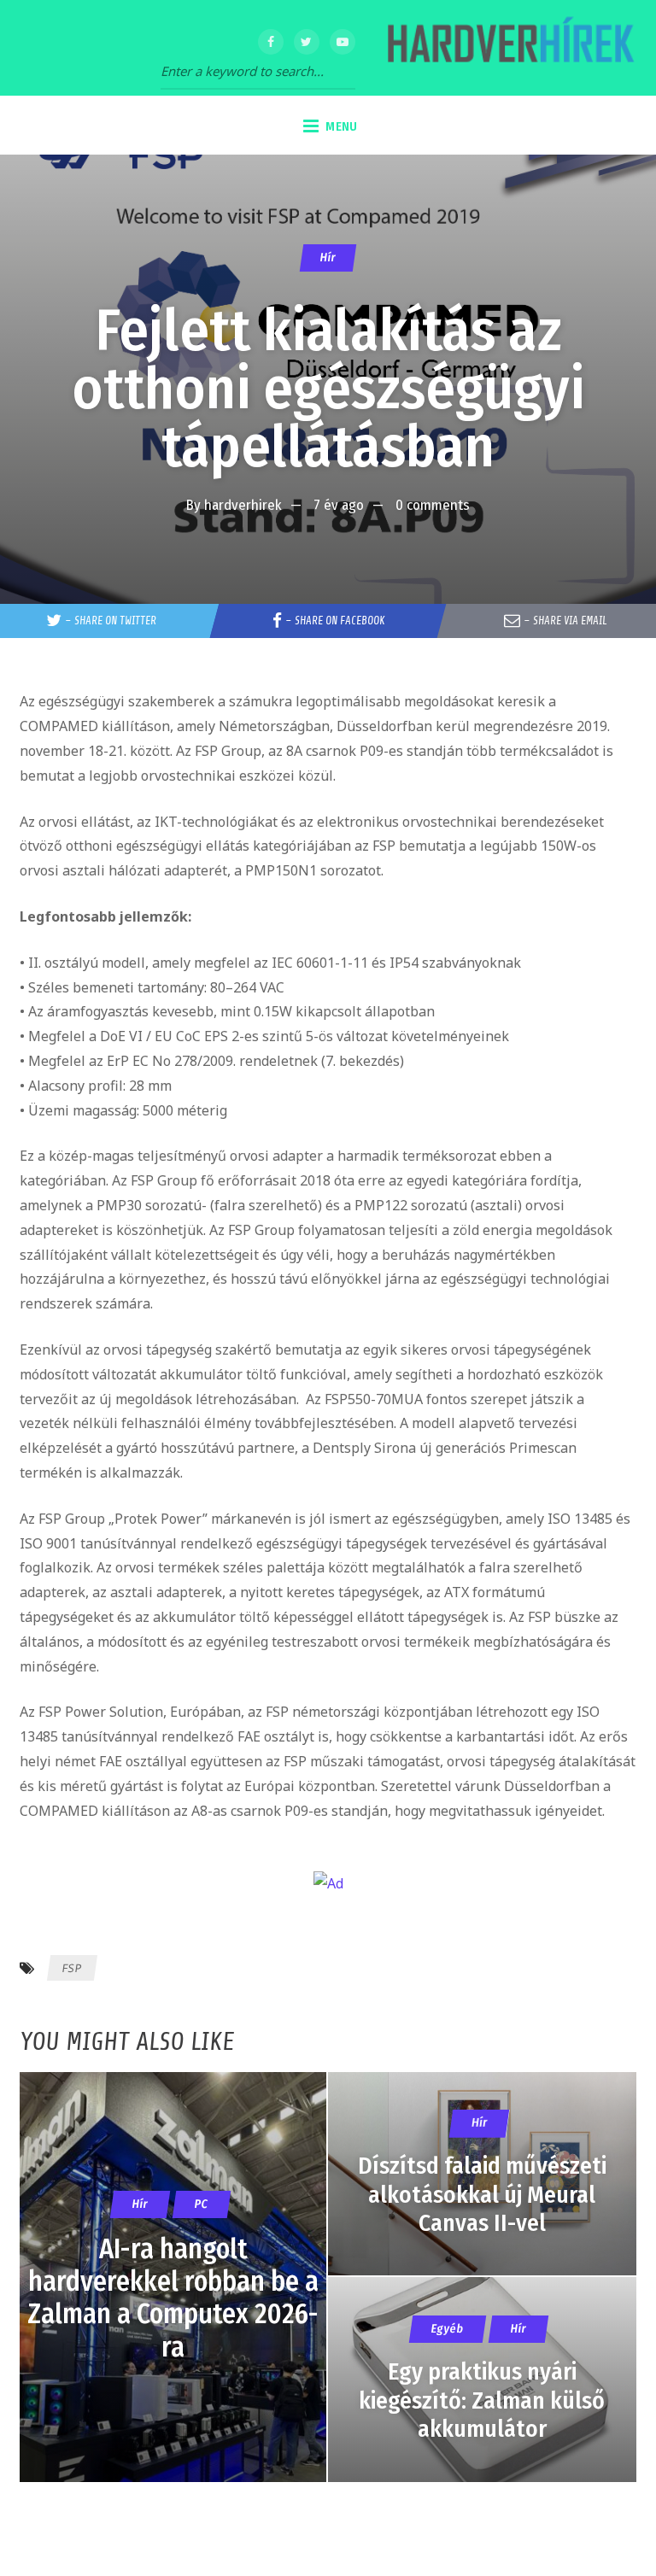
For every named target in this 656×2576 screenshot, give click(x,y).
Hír (328, 258)
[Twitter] (307, 42)
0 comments (433, 505)
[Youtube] (343, 42)
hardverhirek (243, 505)
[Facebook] (271, 42)
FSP (72, 1968)
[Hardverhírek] (508, 48)
